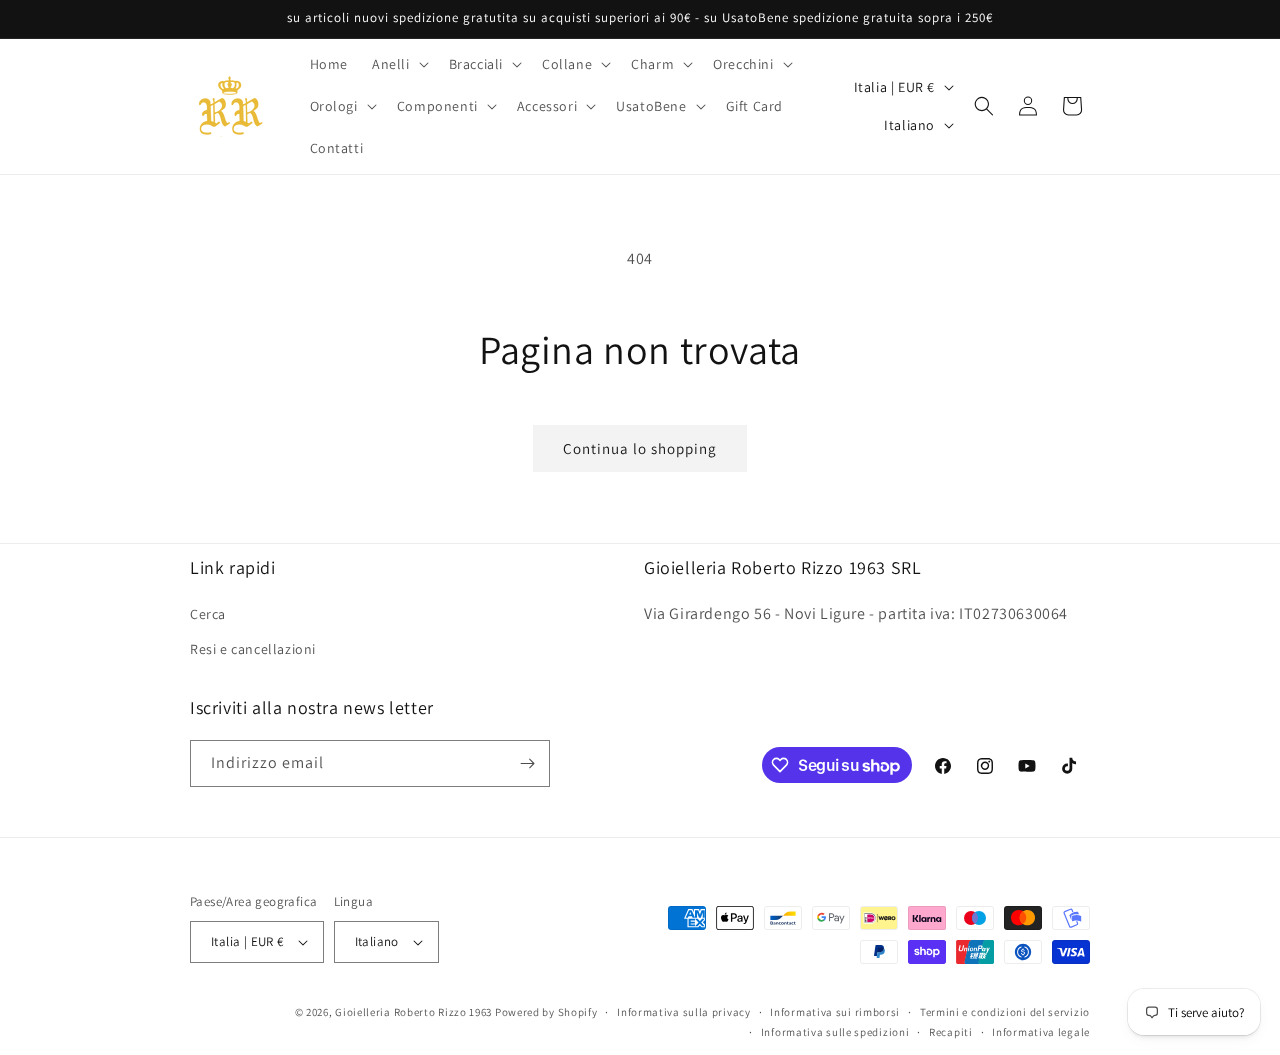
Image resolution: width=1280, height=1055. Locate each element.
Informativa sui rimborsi (835, 1012)
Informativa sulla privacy (684, 1012)
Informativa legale (1041, 1032)
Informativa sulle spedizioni (835, 1032)
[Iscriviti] (527, 763)
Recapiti (951, 1032)
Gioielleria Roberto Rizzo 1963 (413, 1012)
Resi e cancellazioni (253, 648)
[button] (398, 64)
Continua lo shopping (640, 448)
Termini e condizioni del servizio (1005, 1012)
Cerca (208, 613)
